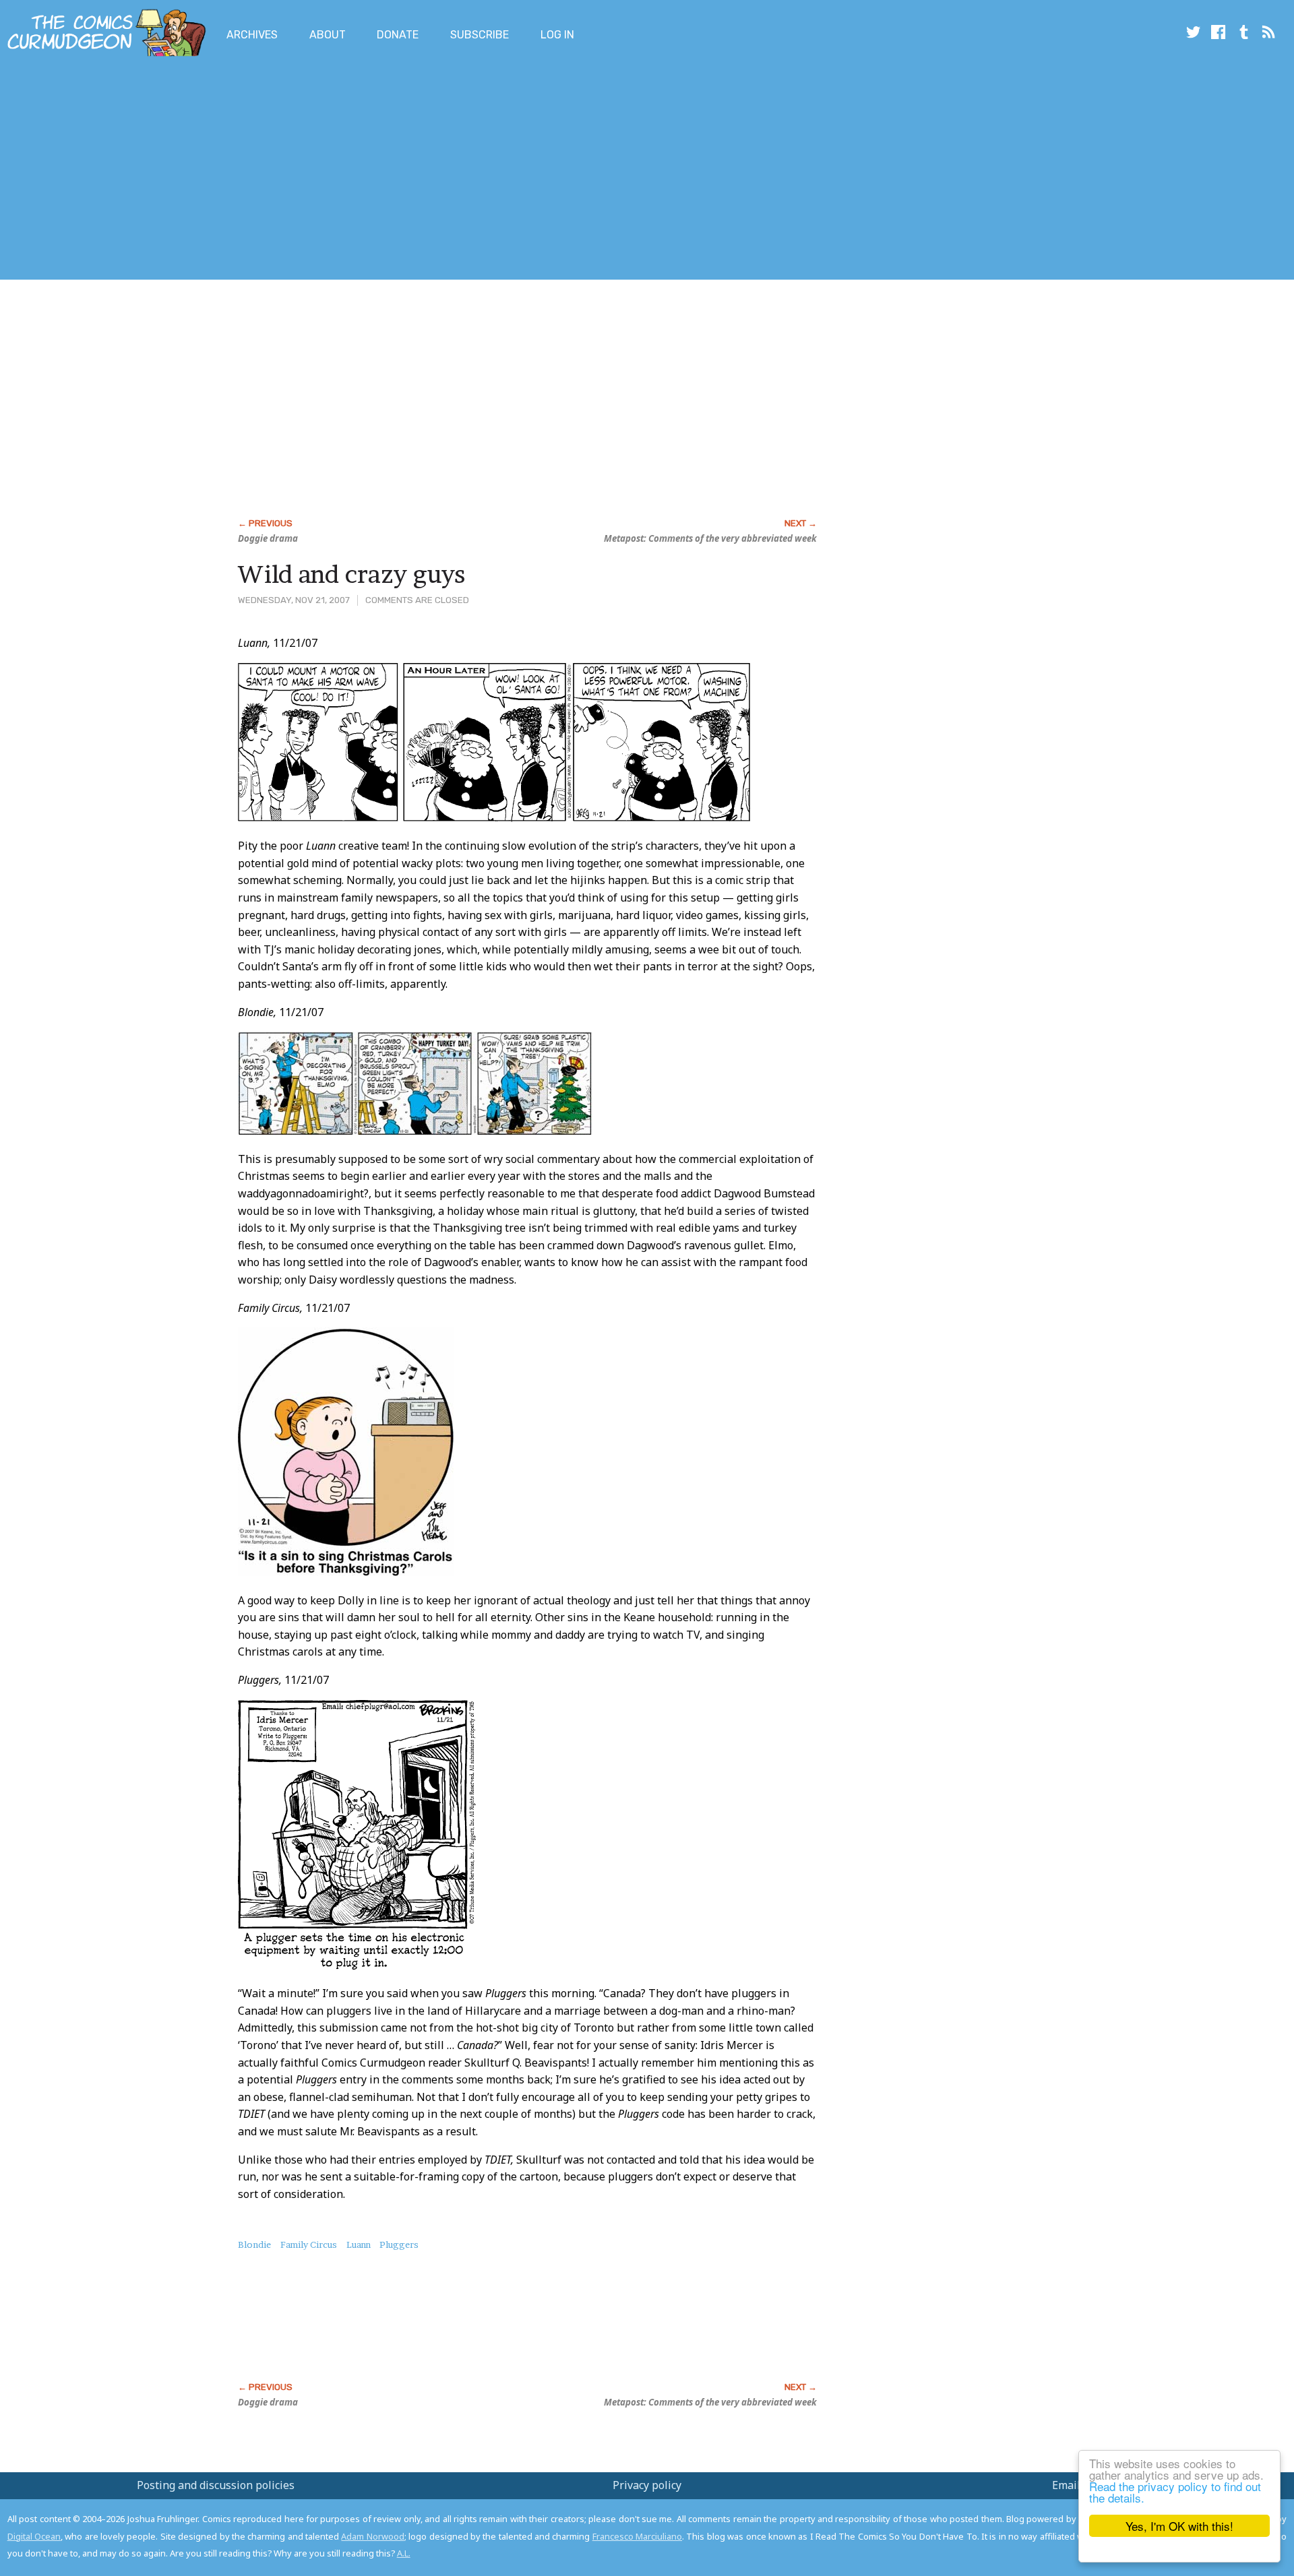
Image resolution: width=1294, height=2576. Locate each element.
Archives (252, 35)
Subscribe (480, 35)
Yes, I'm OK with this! (1179, 2526)
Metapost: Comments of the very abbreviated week (710, 538)
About (328, 35)
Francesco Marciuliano (637, 2536)
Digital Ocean (34, 2536)
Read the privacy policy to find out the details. (1175, 2492)
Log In (557, 35)
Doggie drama (268, 538)
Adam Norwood (372, 2536)
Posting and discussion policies (216, 2485)
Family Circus (309, 2244)
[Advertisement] (245, 170)
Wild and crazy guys (351, 574)
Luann (359, 2244)
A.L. (404, 2553)
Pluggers (399, 2244)
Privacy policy (647, 2485)
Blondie (254, 2244)
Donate (398, 35)
